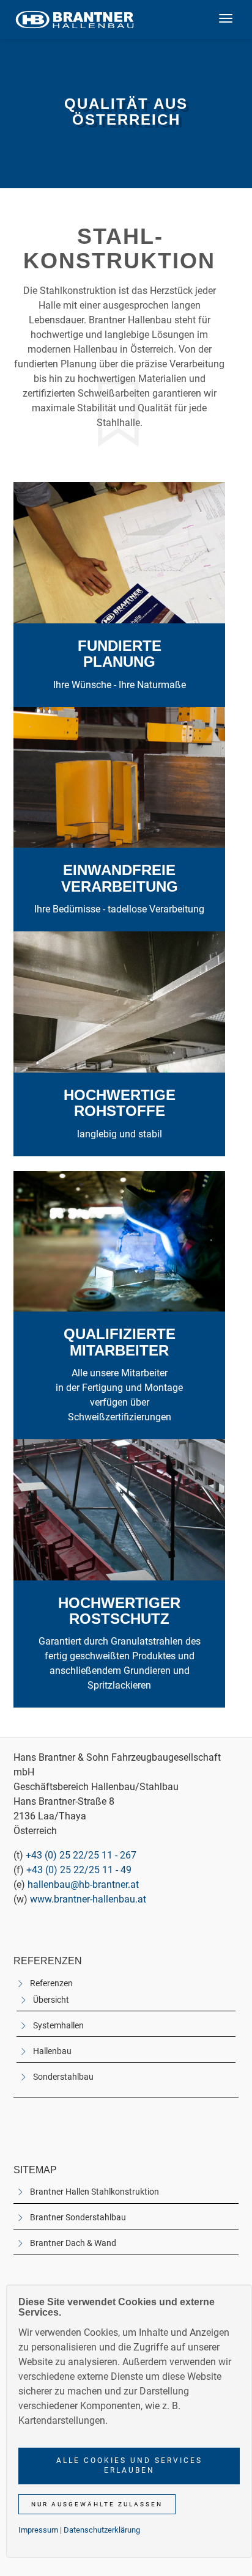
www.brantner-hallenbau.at (88, 1899)
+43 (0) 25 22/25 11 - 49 (79, 1870)
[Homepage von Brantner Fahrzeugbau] (75, 20)
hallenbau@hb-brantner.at (83, 1884)
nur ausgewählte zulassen (97, 2504)
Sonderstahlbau (63, 2077)
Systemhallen (58, 2026)
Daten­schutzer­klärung (102, 2530)
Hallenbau (52, 2051)
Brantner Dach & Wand (73, 2243)
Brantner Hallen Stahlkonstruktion (94, 2192)
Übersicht (51, 2000)
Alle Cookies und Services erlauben (129, 2465)
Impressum (38, 2530)
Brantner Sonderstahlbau (78, 2218)
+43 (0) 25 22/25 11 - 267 (81, 1855)
